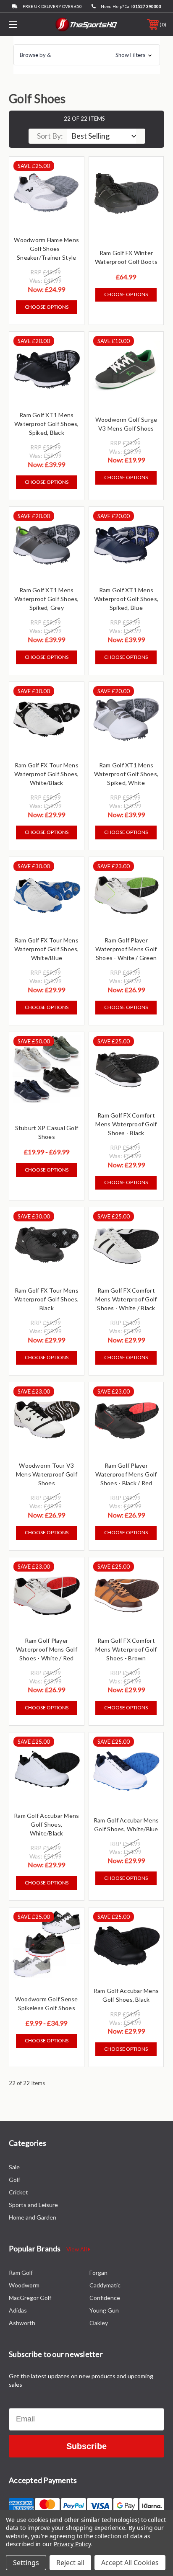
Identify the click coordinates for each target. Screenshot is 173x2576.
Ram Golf (21, 2273)
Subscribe (86, 2446)
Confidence (105, 2298)
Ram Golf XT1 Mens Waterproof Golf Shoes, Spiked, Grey (47, 599)
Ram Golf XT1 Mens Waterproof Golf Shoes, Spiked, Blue (126, 599)
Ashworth (22, 2323)
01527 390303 (147, 6)
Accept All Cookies (130, 2563)
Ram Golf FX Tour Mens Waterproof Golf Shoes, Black (47, 1299)
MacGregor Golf (30, 2298)
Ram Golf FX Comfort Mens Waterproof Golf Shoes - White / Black (126, 1299)
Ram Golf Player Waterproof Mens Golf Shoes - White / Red (47, 1649)
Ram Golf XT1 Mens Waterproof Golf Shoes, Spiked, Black (47, 424)
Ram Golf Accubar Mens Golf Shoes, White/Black (46, 1824)
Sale (14, 2167)
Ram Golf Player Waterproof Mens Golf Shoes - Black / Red (126, 1474)
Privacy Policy (72, 2544)
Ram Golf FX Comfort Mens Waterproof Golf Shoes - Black (126, 1124)
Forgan (98, 2273)
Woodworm (24, 2285)
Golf (14, 2180)
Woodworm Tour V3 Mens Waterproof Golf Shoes (47, 1474)
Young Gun (104, 2310)
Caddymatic (105, 2285)
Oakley (99, 2323)
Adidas (18, 2310)
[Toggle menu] (24, 25)
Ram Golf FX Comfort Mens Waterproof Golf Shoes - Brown (126, 1649)
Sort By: (50, 136)
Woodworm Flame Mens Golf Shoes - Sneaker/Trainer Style (46, 249)
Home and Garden (33, 2217)
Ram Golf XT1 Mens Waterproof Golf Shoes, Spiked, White (126, 774)
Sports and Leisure (33, 2205)
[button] (87, 55)
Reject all (70, 2563)
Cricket (18, 2192)
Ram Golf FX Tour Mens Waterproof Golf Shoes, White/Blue (47, 949)
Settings (26, 2563)
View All (77, 2249)
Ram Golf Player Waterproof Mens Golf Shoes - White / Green (126, 949)
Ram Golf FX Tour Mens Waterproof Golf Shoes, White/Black (47, 774)
